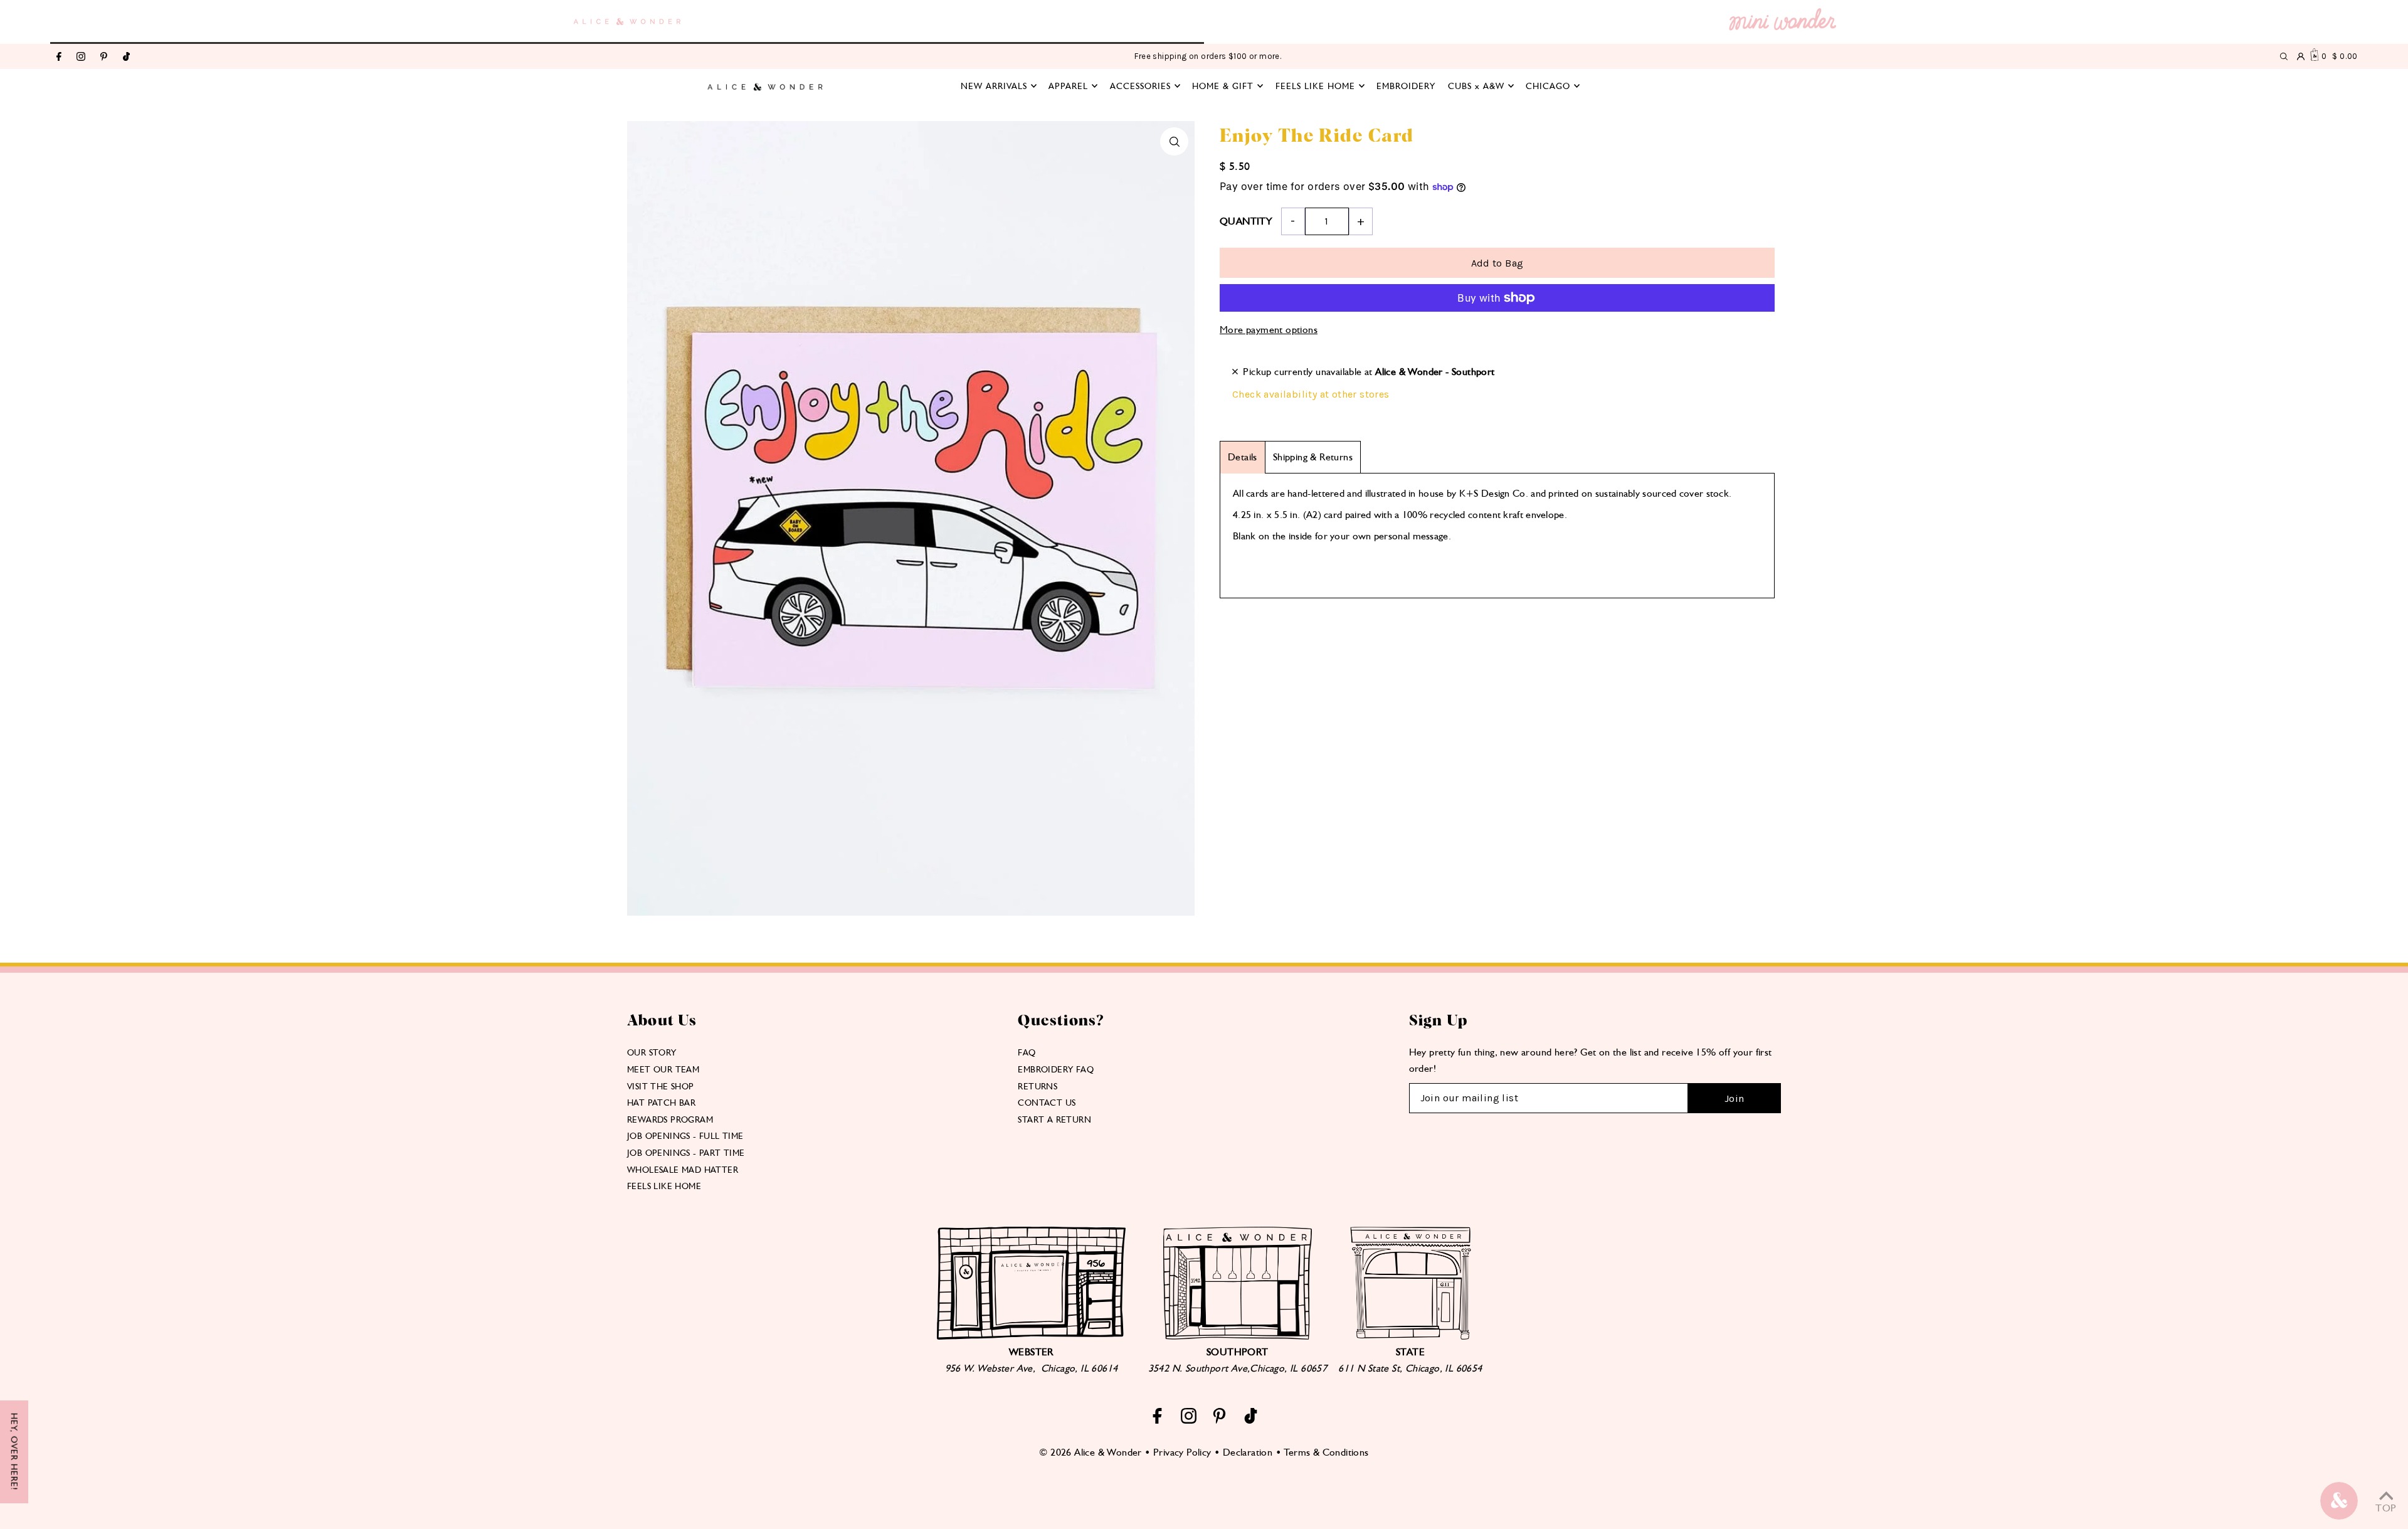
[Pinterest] (104, 57)
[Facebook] (59, 57)
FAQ (1027, 1052)
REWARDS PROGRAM (670, 1119)
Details (1243, 457)
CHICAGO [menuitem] (1548, 86)
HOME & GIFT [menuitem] (1223, 86)
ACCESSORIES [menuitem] (1140, 86)
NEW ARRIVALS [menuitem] (994, 86)
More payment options (1269, 330)
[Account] (2301, 56)
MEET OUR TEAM (663, 1069)
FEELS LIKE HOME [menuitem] (1315, 86)
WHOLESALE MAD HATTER (683, 1170)
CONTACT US (1047, 1103)
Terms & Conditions (1326, 1452)
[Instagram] (81, 57)
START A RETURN (1054, 1119)
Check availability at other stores (1311, 394)
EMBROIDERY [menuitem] (1406, 86)
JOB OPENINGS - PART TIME (686, 1153)
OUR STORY (652, 1052)
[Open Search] (2284, 56)
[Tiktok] (126, 57)
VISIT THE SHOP (661, 1086)
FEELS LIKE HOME (664, 1186)
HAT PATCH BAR (661, 1103)
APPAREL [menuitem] (1068, 86)
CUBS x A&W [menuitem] (1476, 86)
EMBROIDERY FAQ (1056, 1069)
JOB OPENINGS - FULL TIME (685, 1136)
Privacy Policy (1182, 1452)
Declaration (1248, 1452)
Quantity (1246, 221)
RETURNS (1038, 1086)
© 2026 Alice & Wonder (1090, 1452)
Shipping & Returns (1313, 457)
